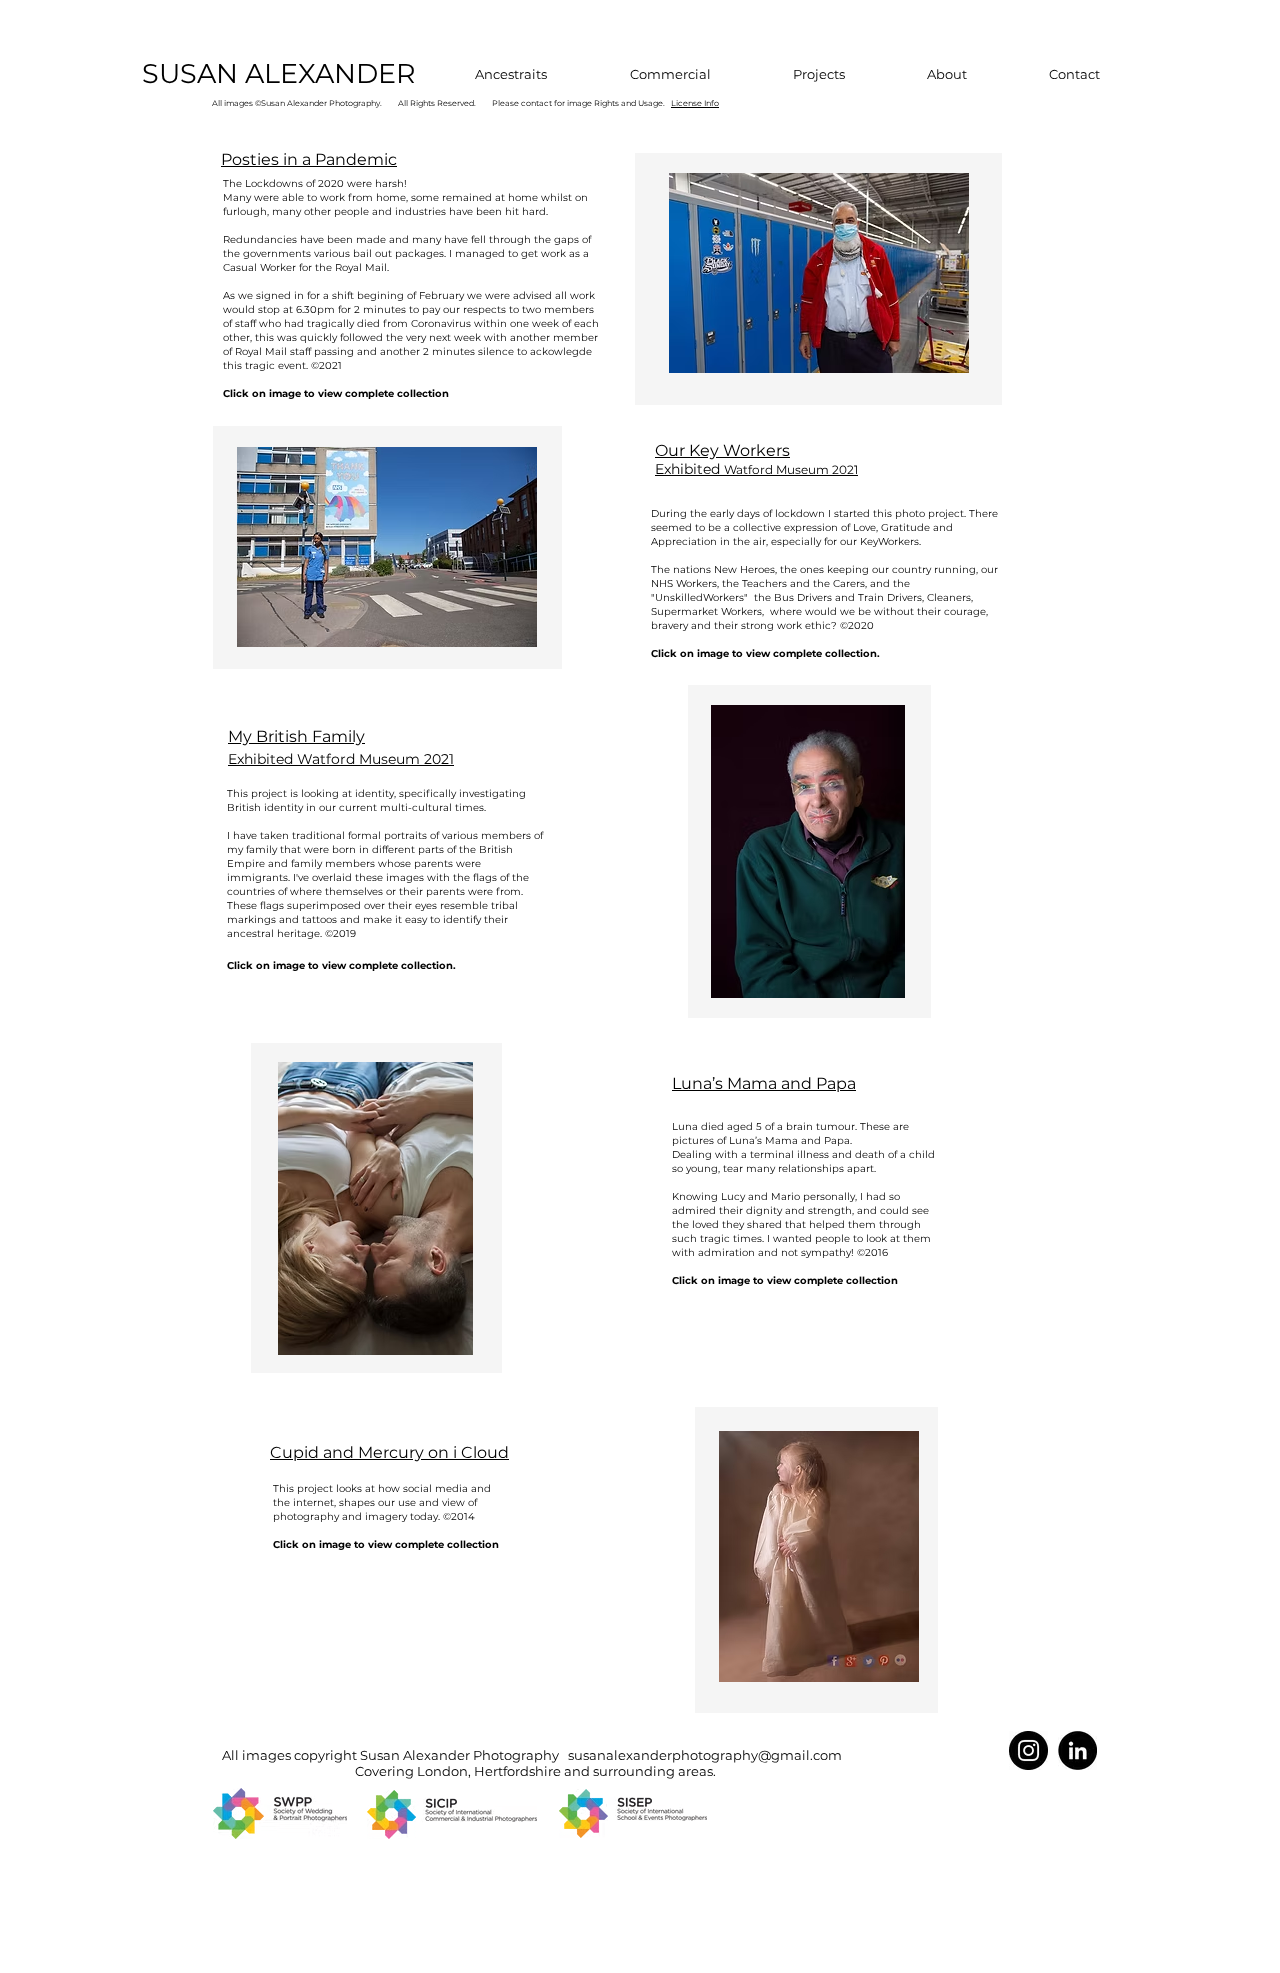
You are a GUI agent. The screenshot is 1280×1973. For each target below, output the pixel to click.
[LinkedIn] (1077, 1750)
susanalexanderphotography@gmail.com (705, 1755)
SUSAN (193, 73)
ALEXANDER (330, 73)
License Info (695, 103)
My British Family (296, 736)
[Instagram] (1028, 1750)
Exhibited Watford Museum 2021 (341, 759)
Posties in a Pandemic (309, 159)
